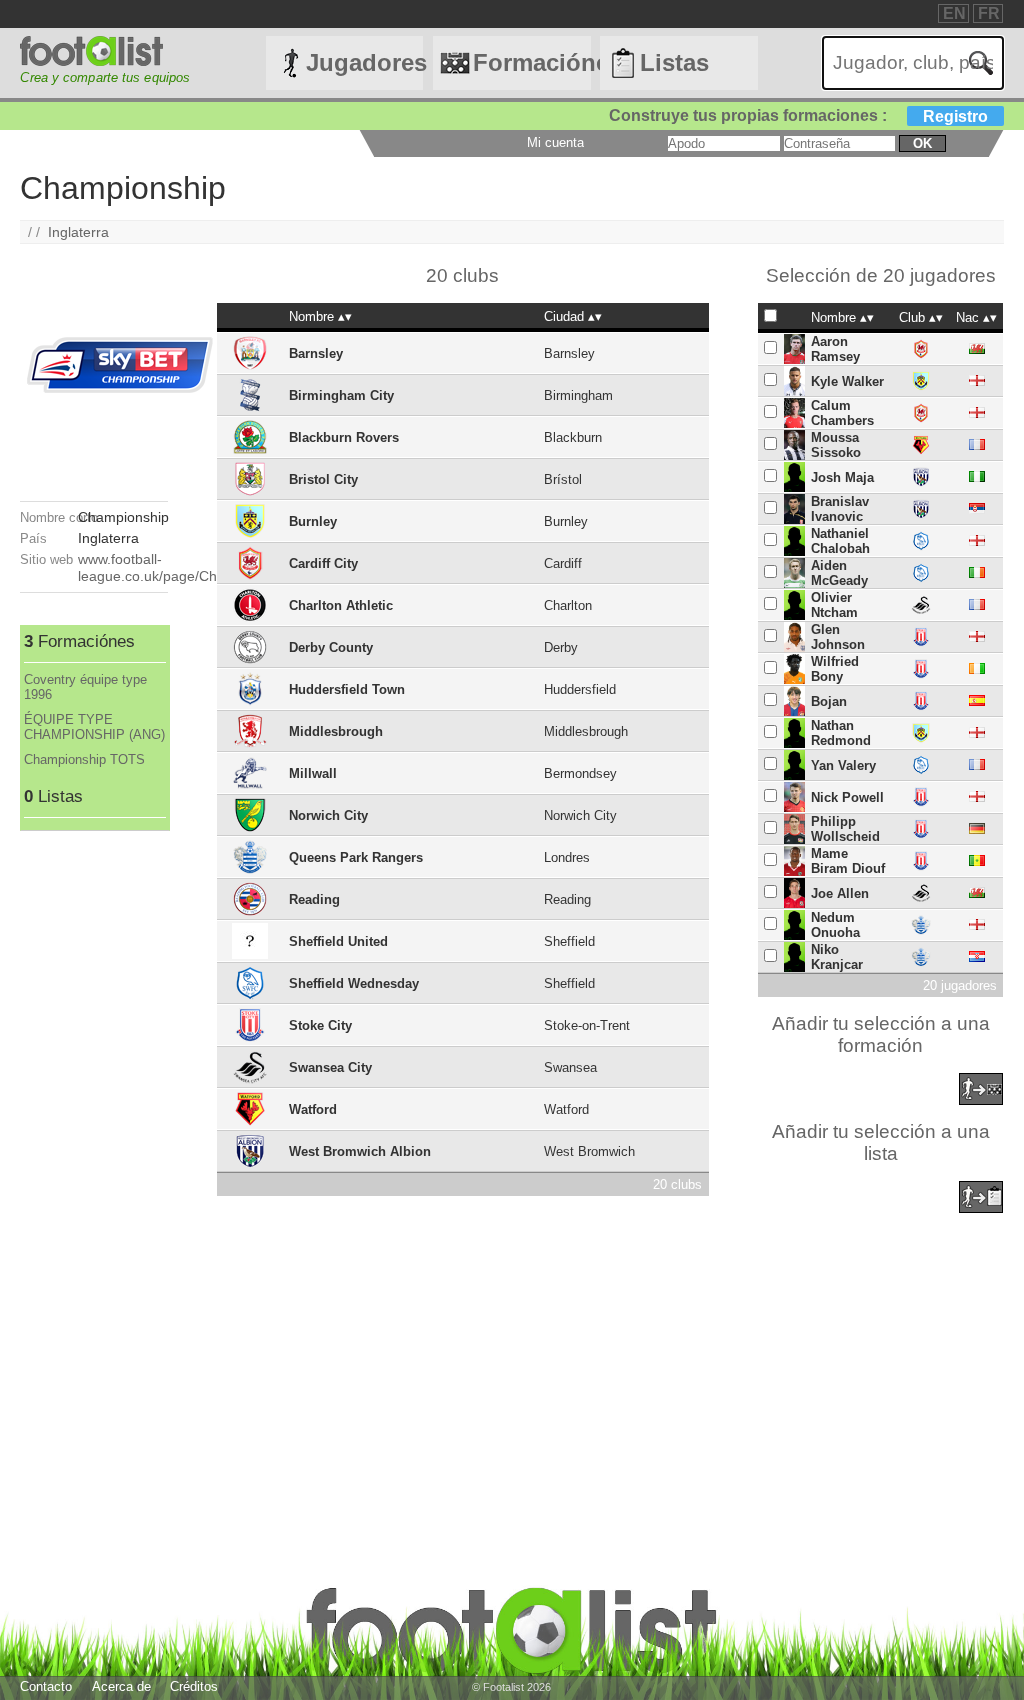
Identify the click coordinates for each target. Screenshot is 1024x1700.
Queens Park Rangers (356, 857)
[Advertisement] (93, 1131)
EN (954, 13)
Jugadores (364, 62)
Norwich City (328, 815)
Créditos (194, 1686)
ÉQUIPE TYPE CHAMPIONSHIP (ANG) (94, 727)
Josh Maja (842, 477)
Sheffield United (338, 941)
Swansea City (330, 1067)
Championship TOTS (84, 759)
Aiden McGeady (839, 573)
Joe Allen (840, 893)
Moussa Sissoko (836, 445)
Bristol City (323, 479)
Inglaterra (78, 232)
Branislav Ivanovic (840, 509)
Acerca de (121, 1686)
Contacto (46, 1686)
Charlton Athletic (341, 605)
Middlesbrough (336, 731)
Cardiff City (323, 563)
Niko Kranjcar (837, 957)
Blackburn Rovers (344, 437)
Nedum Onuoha (835, 925)
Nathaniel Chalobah (840, 541)
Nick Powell (847, 797)
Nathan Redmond (841, 733)
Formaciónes (531, 62)
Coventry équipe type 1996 (85, 687)
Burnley (313, 521)
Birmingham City (341, 395)
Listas (674, 62)
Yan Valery (843, 765)
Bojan (829, 701)
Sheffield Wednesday (354, 983)
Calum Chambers (842, 413)
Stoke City (320, 1025)
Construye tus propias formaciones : (798, 115)
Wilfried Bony (835, 669)
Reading (314, 899)
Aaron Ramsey (835, 349)
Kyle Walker (847, 381)
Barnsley (316, 353)
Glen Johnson (838, 637)
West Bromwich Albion (360, 1151)
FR (989, 13)
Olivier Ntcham (834, 605)
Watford (313, 1109)
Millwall (313, 773)
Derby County (331, 647)
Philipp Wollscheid (845, 829)
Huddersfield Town (347, 689)
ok (922, 143)
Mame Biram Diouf (848, 861)
